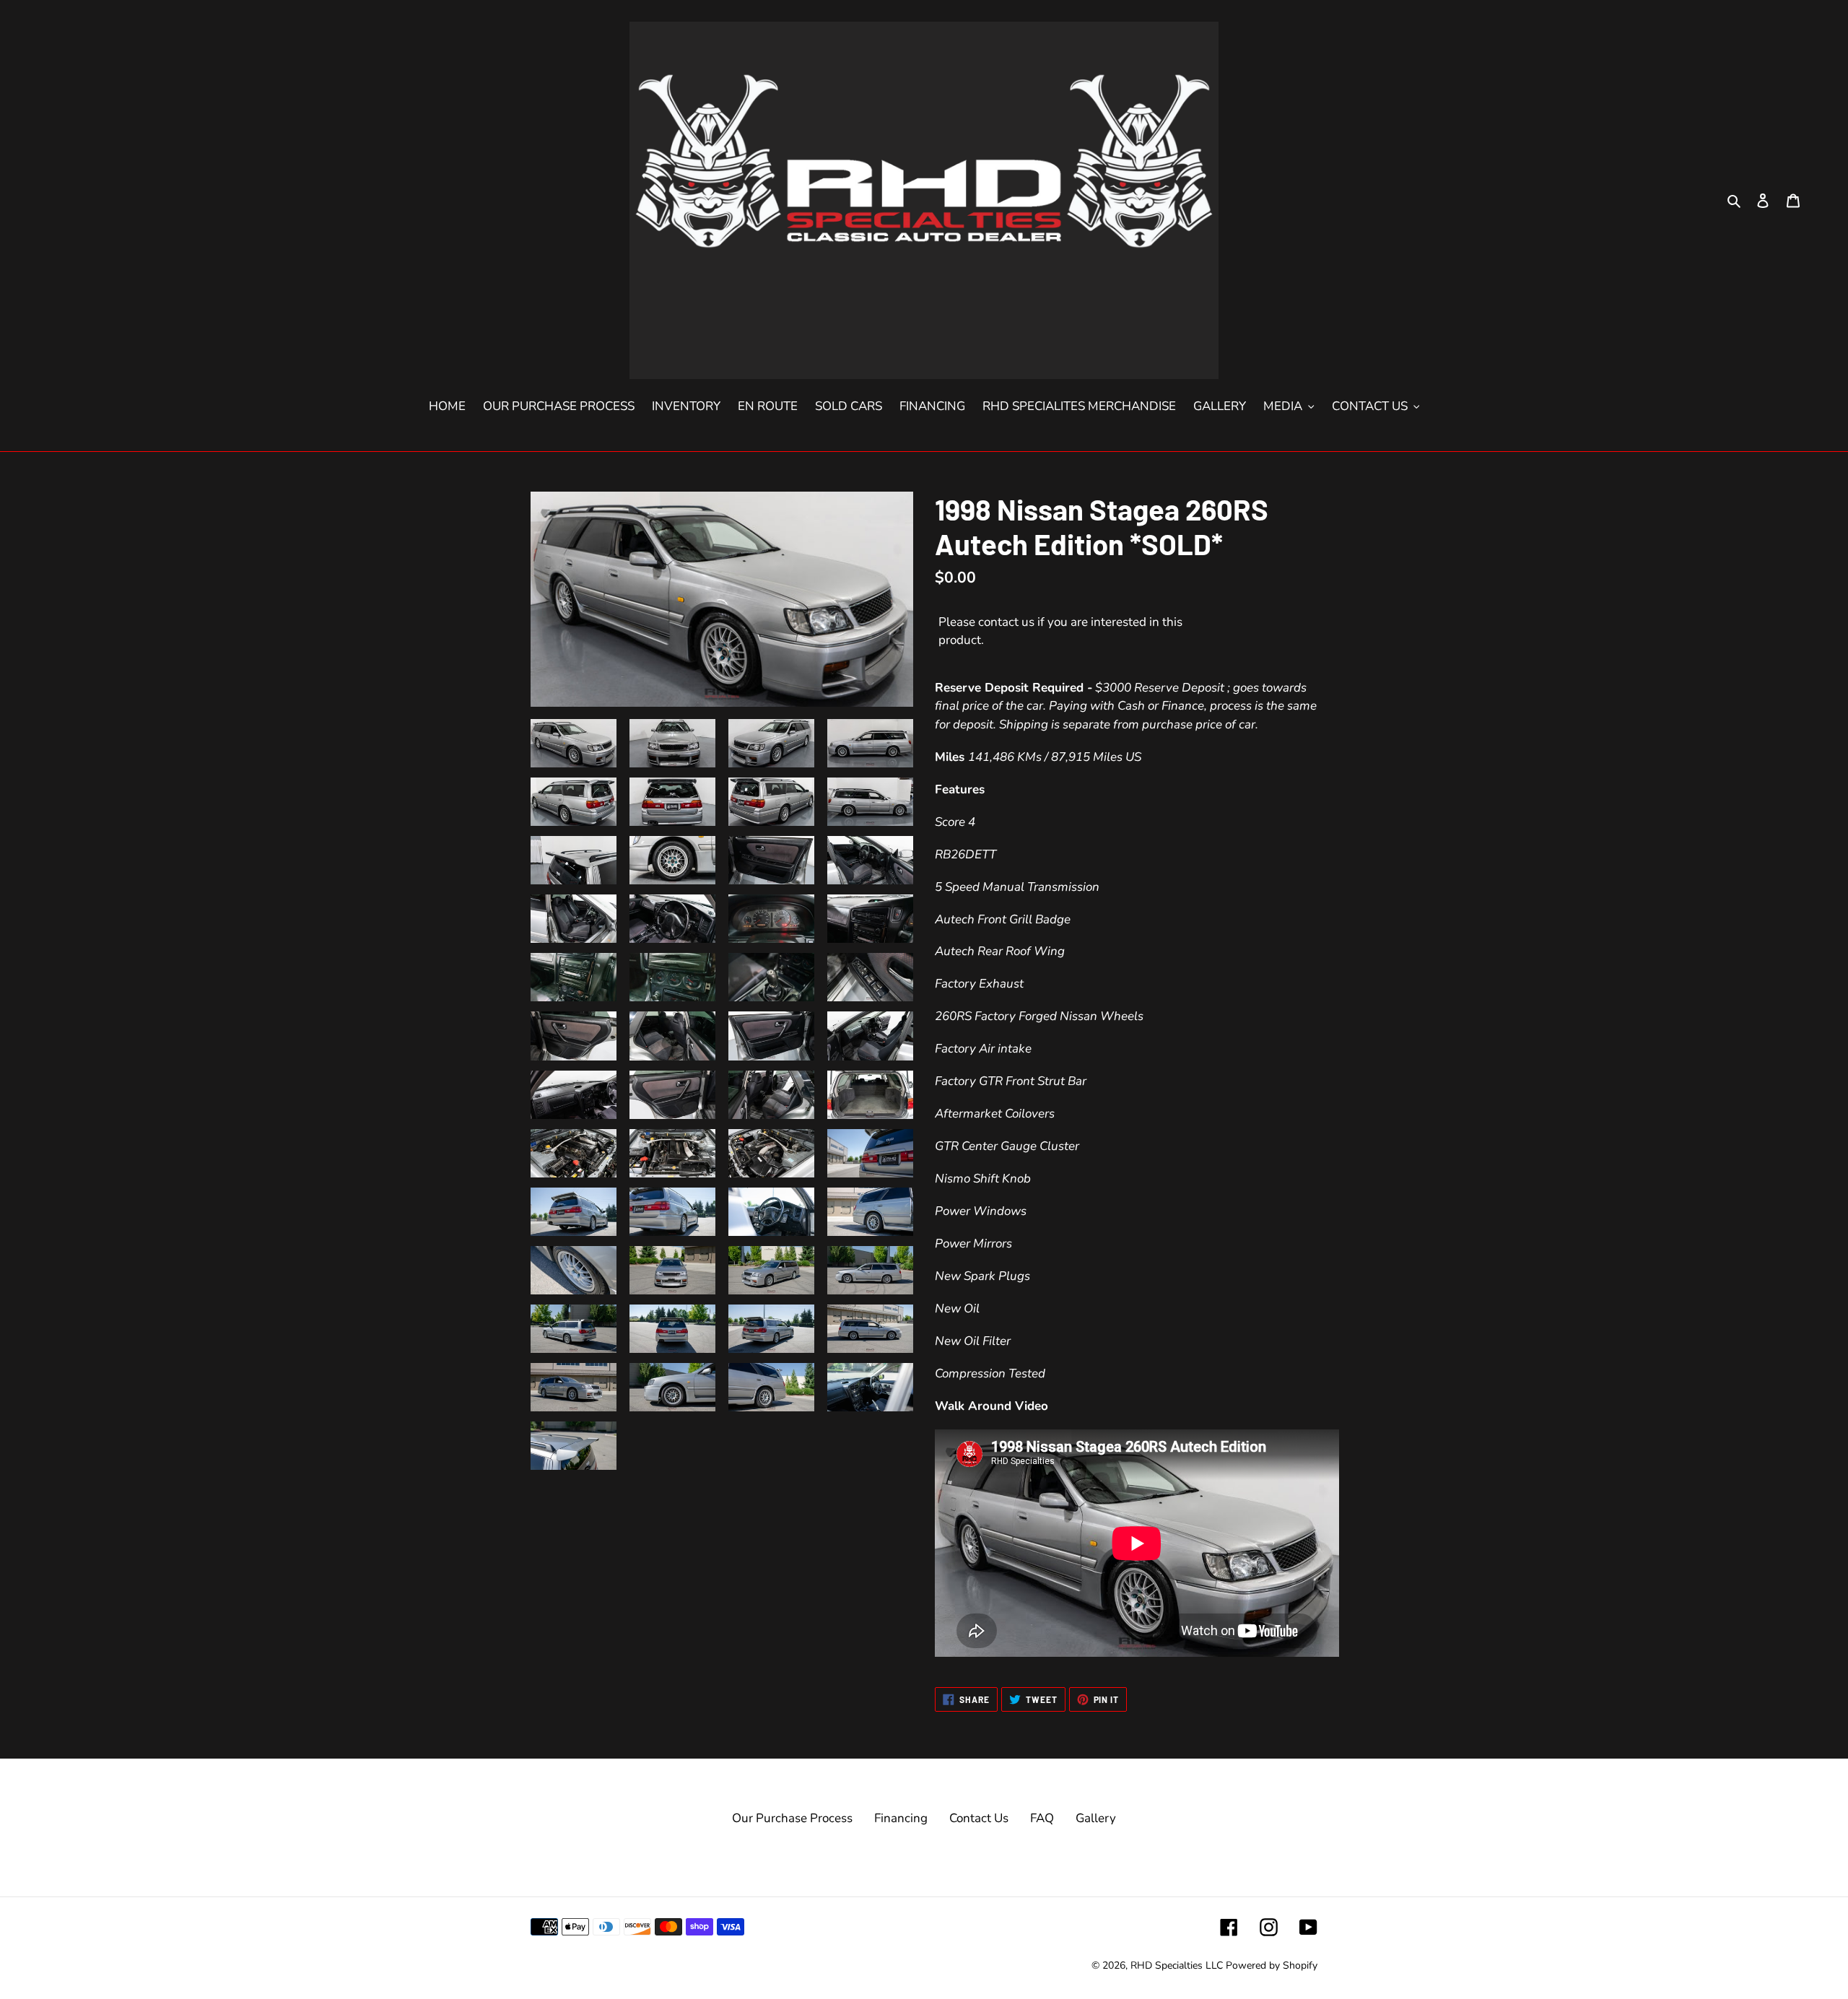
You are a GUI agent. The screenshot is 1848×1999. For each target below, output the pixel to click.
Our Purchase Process (792, 1818)
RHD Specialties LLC (1177, 1965)
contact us (1006, 622)
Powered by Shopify (1272, 1965)
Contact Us (979, 1818)
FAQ (1042, 1818)
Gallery (1096, 1818)
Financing (901, 1818)
